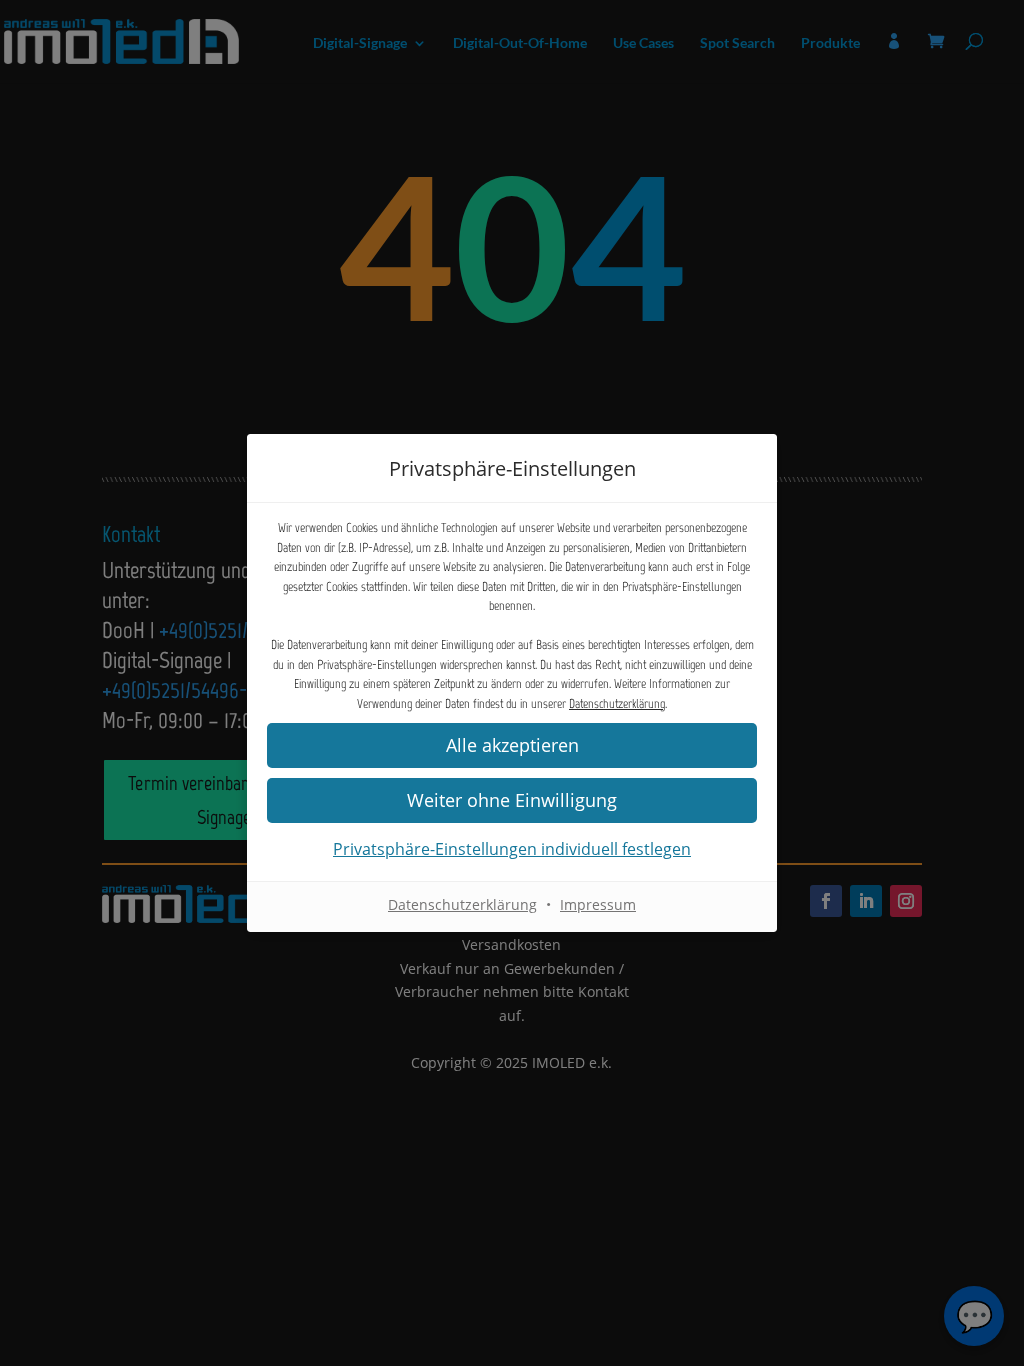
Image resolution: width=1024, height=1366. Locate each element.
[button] (512, 800)
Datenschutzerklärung (617, 703)
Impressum (598, 904)
